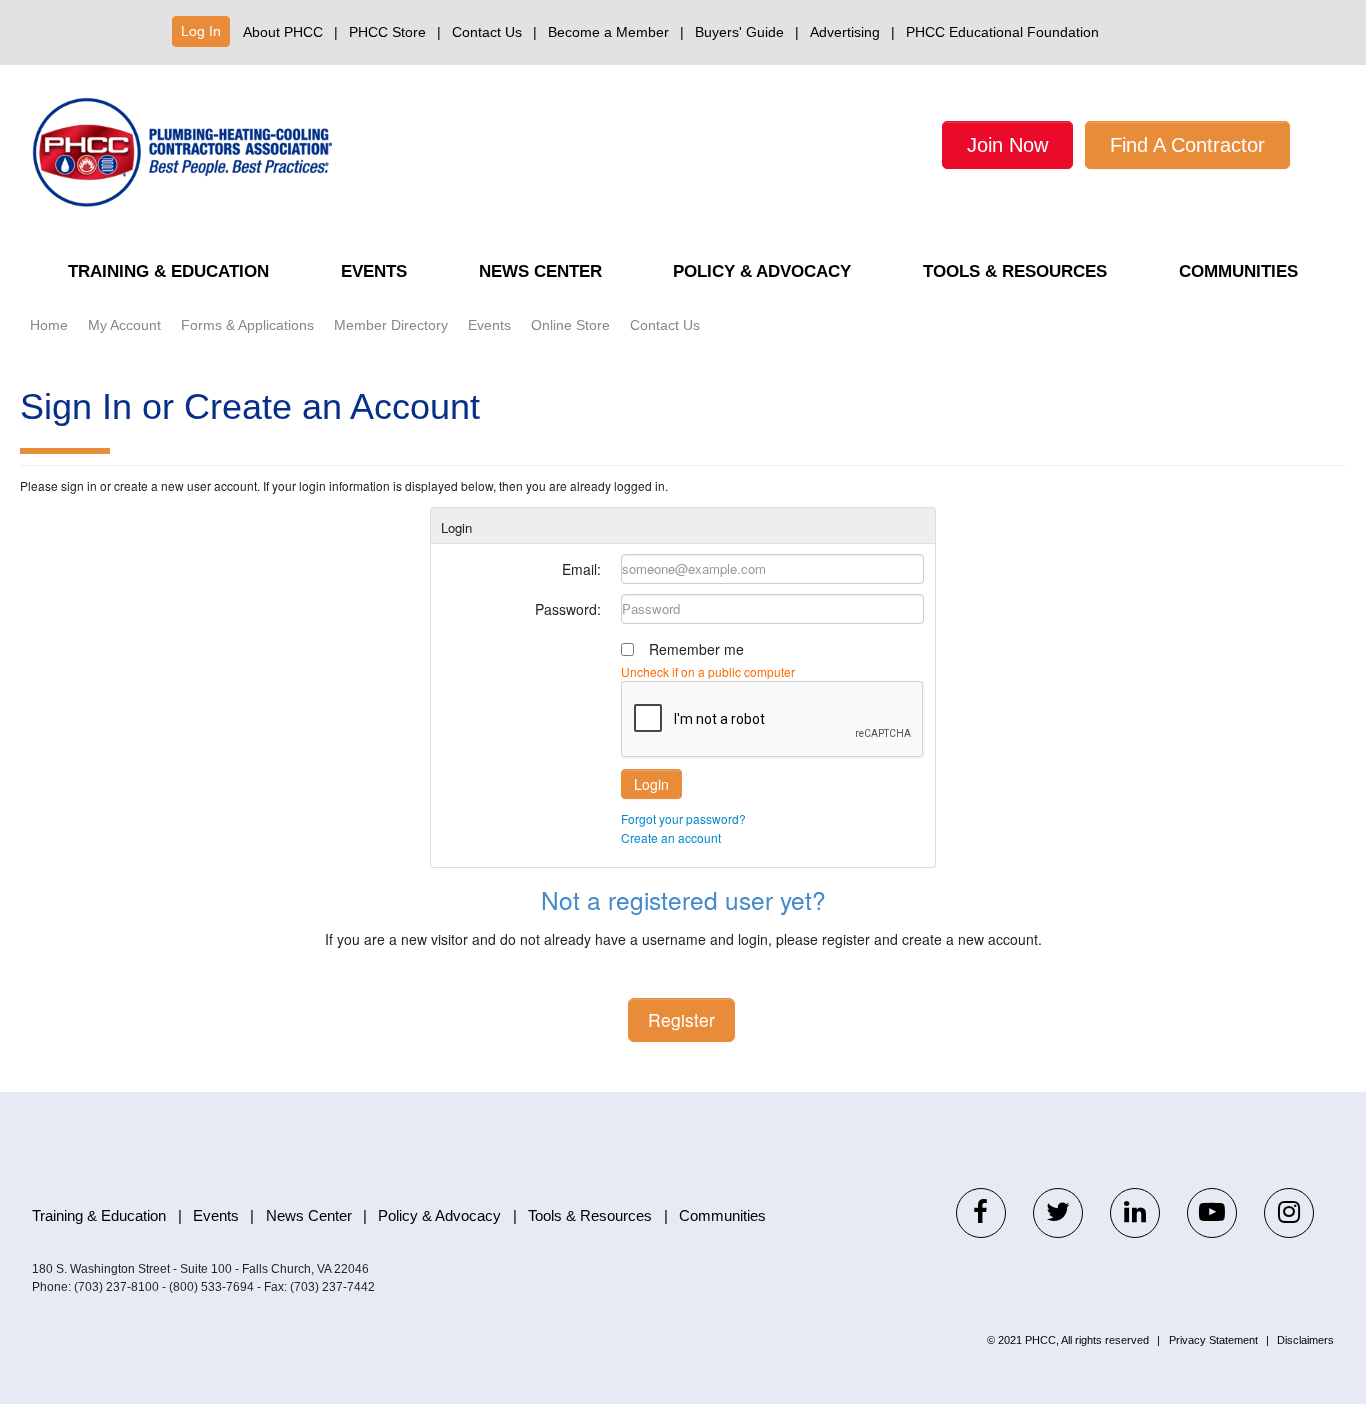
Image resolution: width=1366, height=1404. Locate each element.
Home (49, 325)
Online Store (570, 325)
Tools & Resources (1015, 271)
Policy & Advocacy (762, 271)
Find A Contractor (1187, 145)
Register (681, 1019)
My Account (124, 325)
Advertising (845, 32)
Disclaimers (1305, 1340)
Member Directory (391, 325)
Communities (1238, 271)
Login (651, 784)
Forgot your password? (683, 818)
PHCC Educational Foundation (1002, 32)
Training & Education (168, 271)
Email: (581, 569)
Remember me (696, 649)
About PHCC (283, 32)
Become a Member (608, 32)
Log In (201, 31)
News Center (540, 271)
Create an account (671, 837)
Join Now (1007, 145)
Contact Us (487, 32)
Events (374, 271)
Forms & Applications (247, 325)
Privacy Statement (1213, 1340)
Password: (568, 609)
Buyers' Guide (739, 32)
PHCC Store (387, 32)
